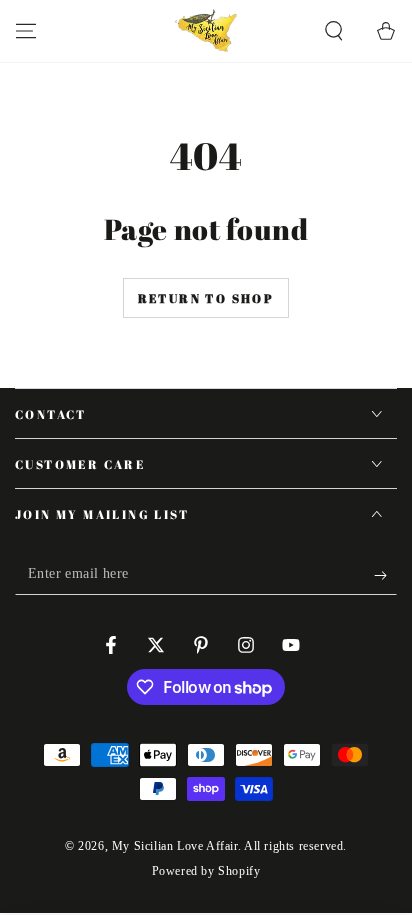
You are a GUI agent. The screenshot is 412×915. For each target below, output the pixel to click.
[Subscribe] (385, 575)
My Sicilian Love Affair (175, 846)
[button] (334, 31)
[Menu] (26, 31)
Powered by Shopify (206, 871)
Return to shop (206, 298)
